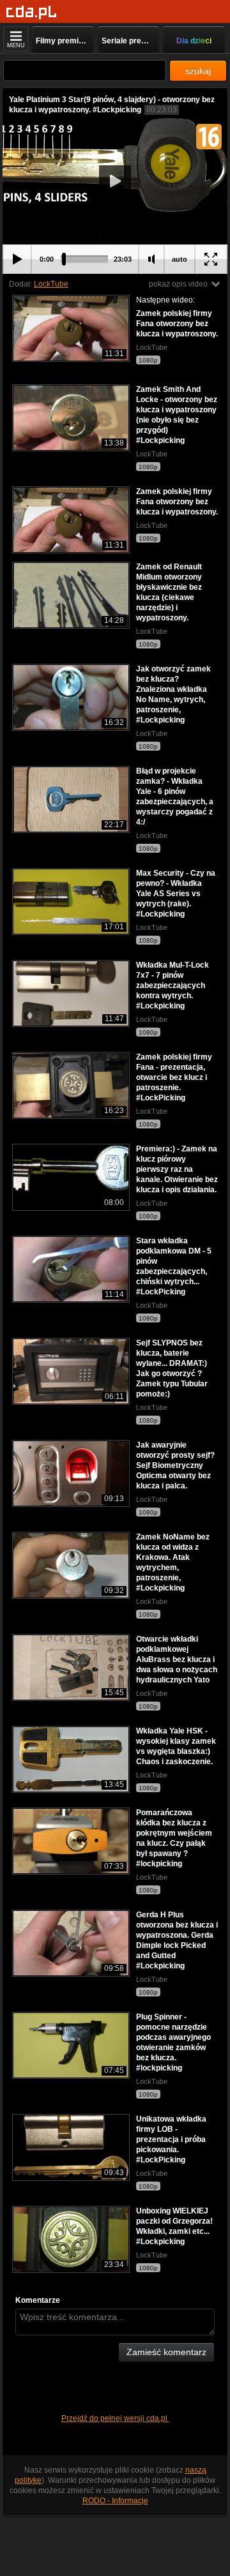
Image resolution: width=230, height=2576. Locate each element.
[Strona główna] (32, 12)
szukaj (198, 71)
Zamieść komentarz (166, 2352)
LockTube (51, 284)
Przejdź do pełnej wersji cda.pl (115, 2418)
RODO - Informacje (115, 2501)
